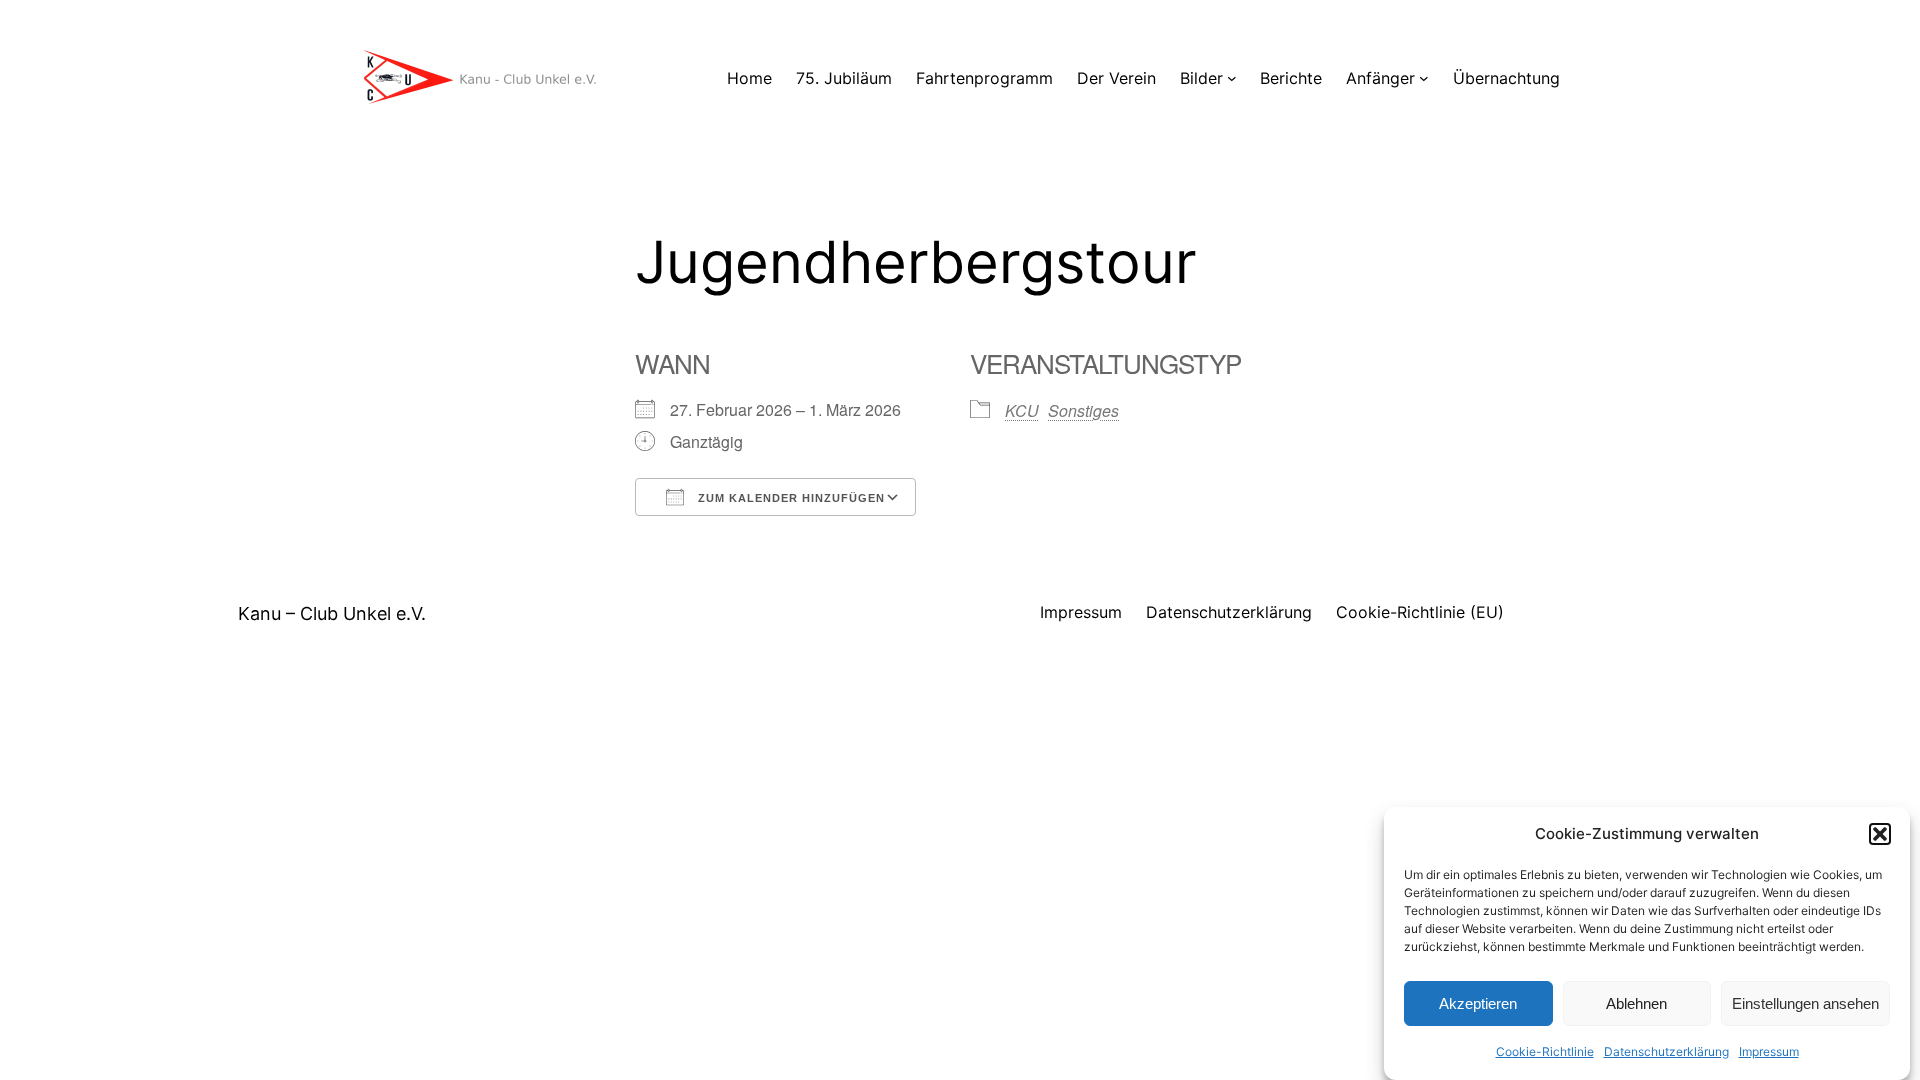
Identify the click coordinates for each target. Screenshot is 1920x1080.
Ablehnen (1636, 1003)
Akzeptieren (1478, 1003)
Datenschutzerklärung (1666, 1051)
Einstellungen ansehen (1805, 1003)
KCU (1022, 410)
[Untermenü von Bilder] (1232, 78)
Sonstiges (1083, 410)
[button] (1880, 834)
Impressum (1769, 1051)
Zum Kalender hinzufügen (789, 498)
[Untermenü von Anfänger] (1424, 78)
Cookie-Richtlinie (1545, 1051)
